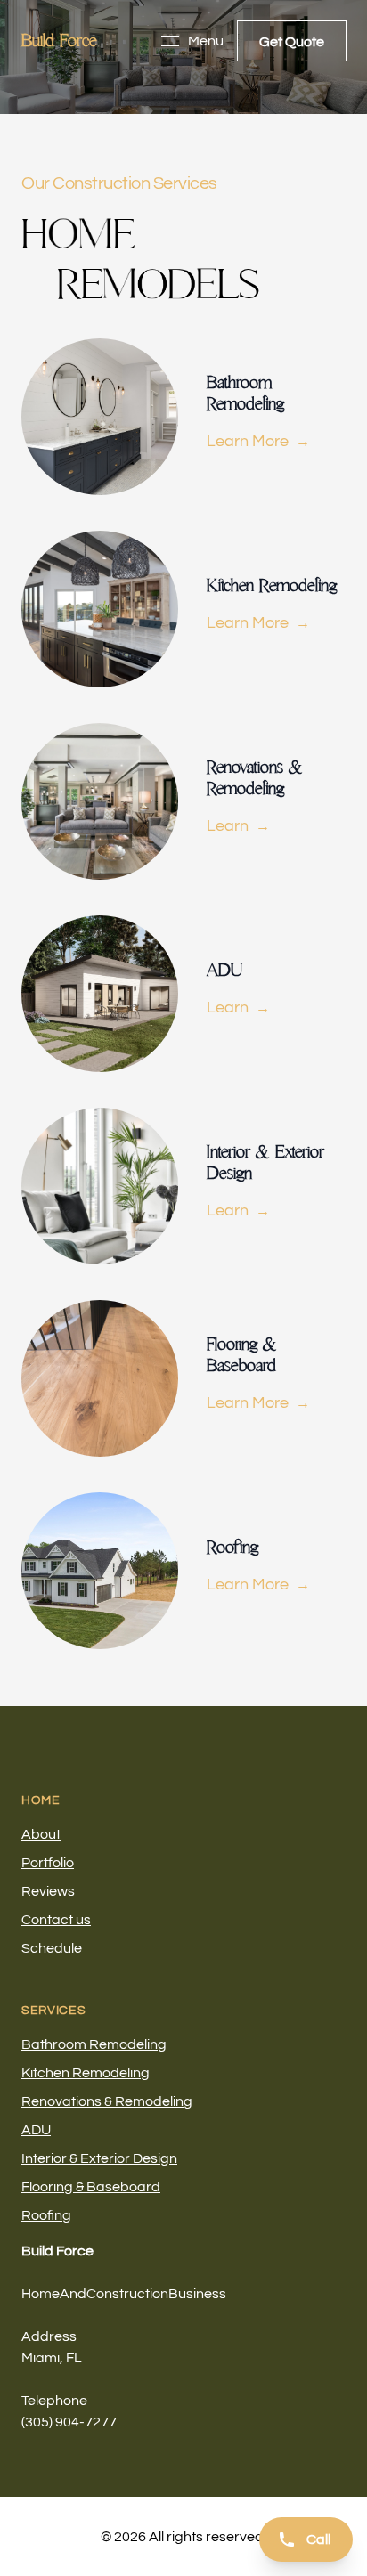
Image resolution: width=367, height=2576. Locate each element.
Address (49, 2336)
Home (41, 1800)
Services (54, 2011)
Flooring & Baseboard (91, 2187)
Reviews (48, 1891)
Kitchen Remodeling (86, 2073)
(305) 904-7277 (69, 2422)
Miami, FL (52, 2358)
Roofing (46, 2215)
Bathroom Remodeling (94, 2044)
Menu (206, 41)
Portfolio (48, 1863)
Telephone (54, 2401)
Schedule (52, 1948)
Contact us (56, 1920)
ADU (36, 2130)
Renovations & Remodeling (107, 2101)
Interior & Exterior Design (99, 2158)
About (41, 1834)
